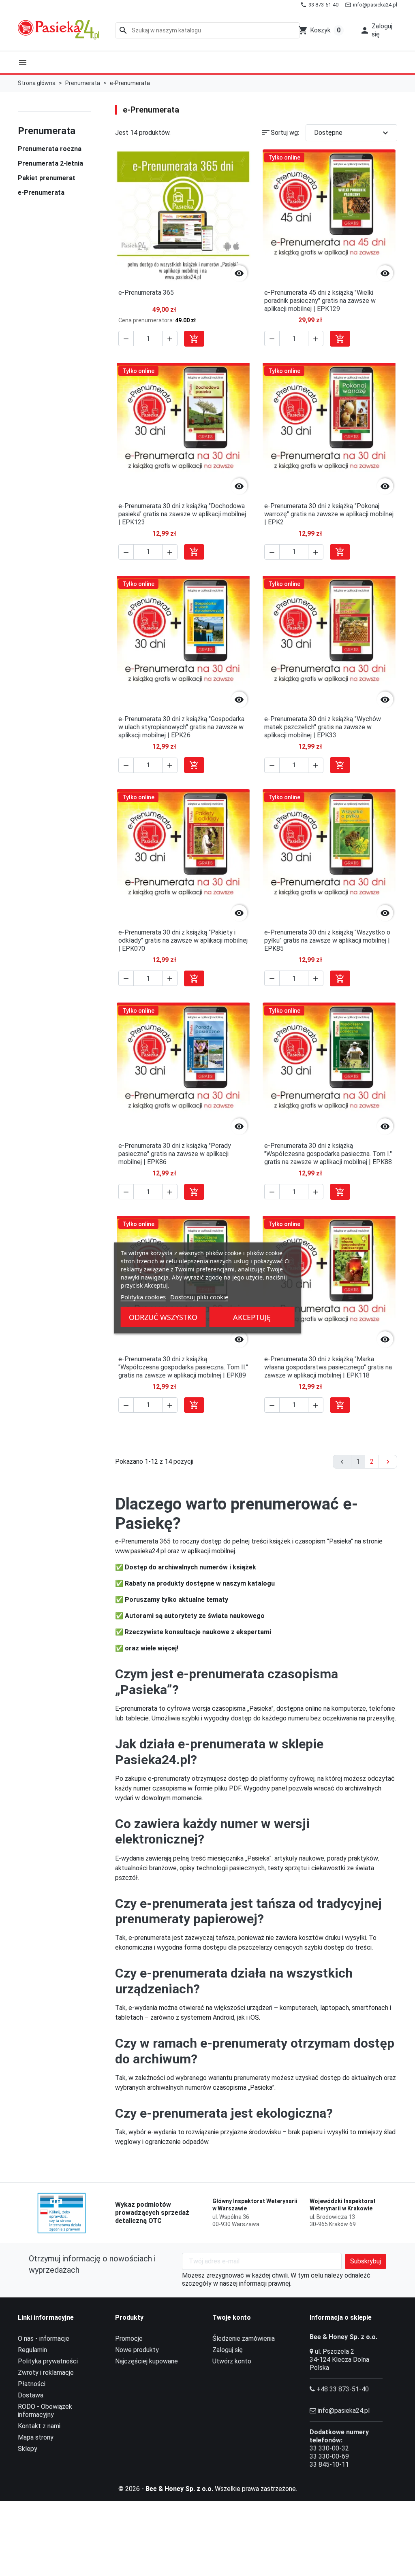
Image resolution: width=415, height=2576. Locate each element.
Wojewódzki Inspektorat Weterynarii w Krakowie (343, 2205)
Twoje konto (232, 2317)
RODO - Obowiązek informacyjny (45, 2411)
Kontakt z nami (39, 2426)
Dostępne (352, 133)
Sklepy (28, 2449)
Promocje (129, 2339)
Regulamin (32, 2350)
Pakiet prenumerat (47, 178)
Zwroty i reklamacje (46, 2373)
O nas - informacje (44, 2339)
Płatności (32, 2384)
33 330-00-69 (329, 2456)
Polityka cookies (143, 1297)
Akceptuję (252, 1317)
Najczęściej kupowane (147, 2361)
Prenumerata (47, 131)
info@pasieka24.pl (344, 2411)
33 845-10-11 (329, 2464)
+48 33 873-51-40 (343, 2389)
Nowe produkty (137, 2350)
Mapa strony (36, 2437)
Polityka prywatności (48, 2361)
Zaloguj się (228, 2350)
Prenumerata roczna (50, 149)
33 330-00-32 (329, 2448)
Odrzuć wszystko (163, 1317)
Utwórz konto (232, 2361)
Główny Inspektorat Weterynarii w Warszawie (255, 2205)
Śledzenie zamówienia (244, 2339)
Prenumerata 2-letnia (50, 163)
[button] (376, 30)
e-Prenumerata (41, 193)
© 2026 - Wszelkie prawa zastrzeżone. (208, 2489)
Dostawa (31, 2395)
